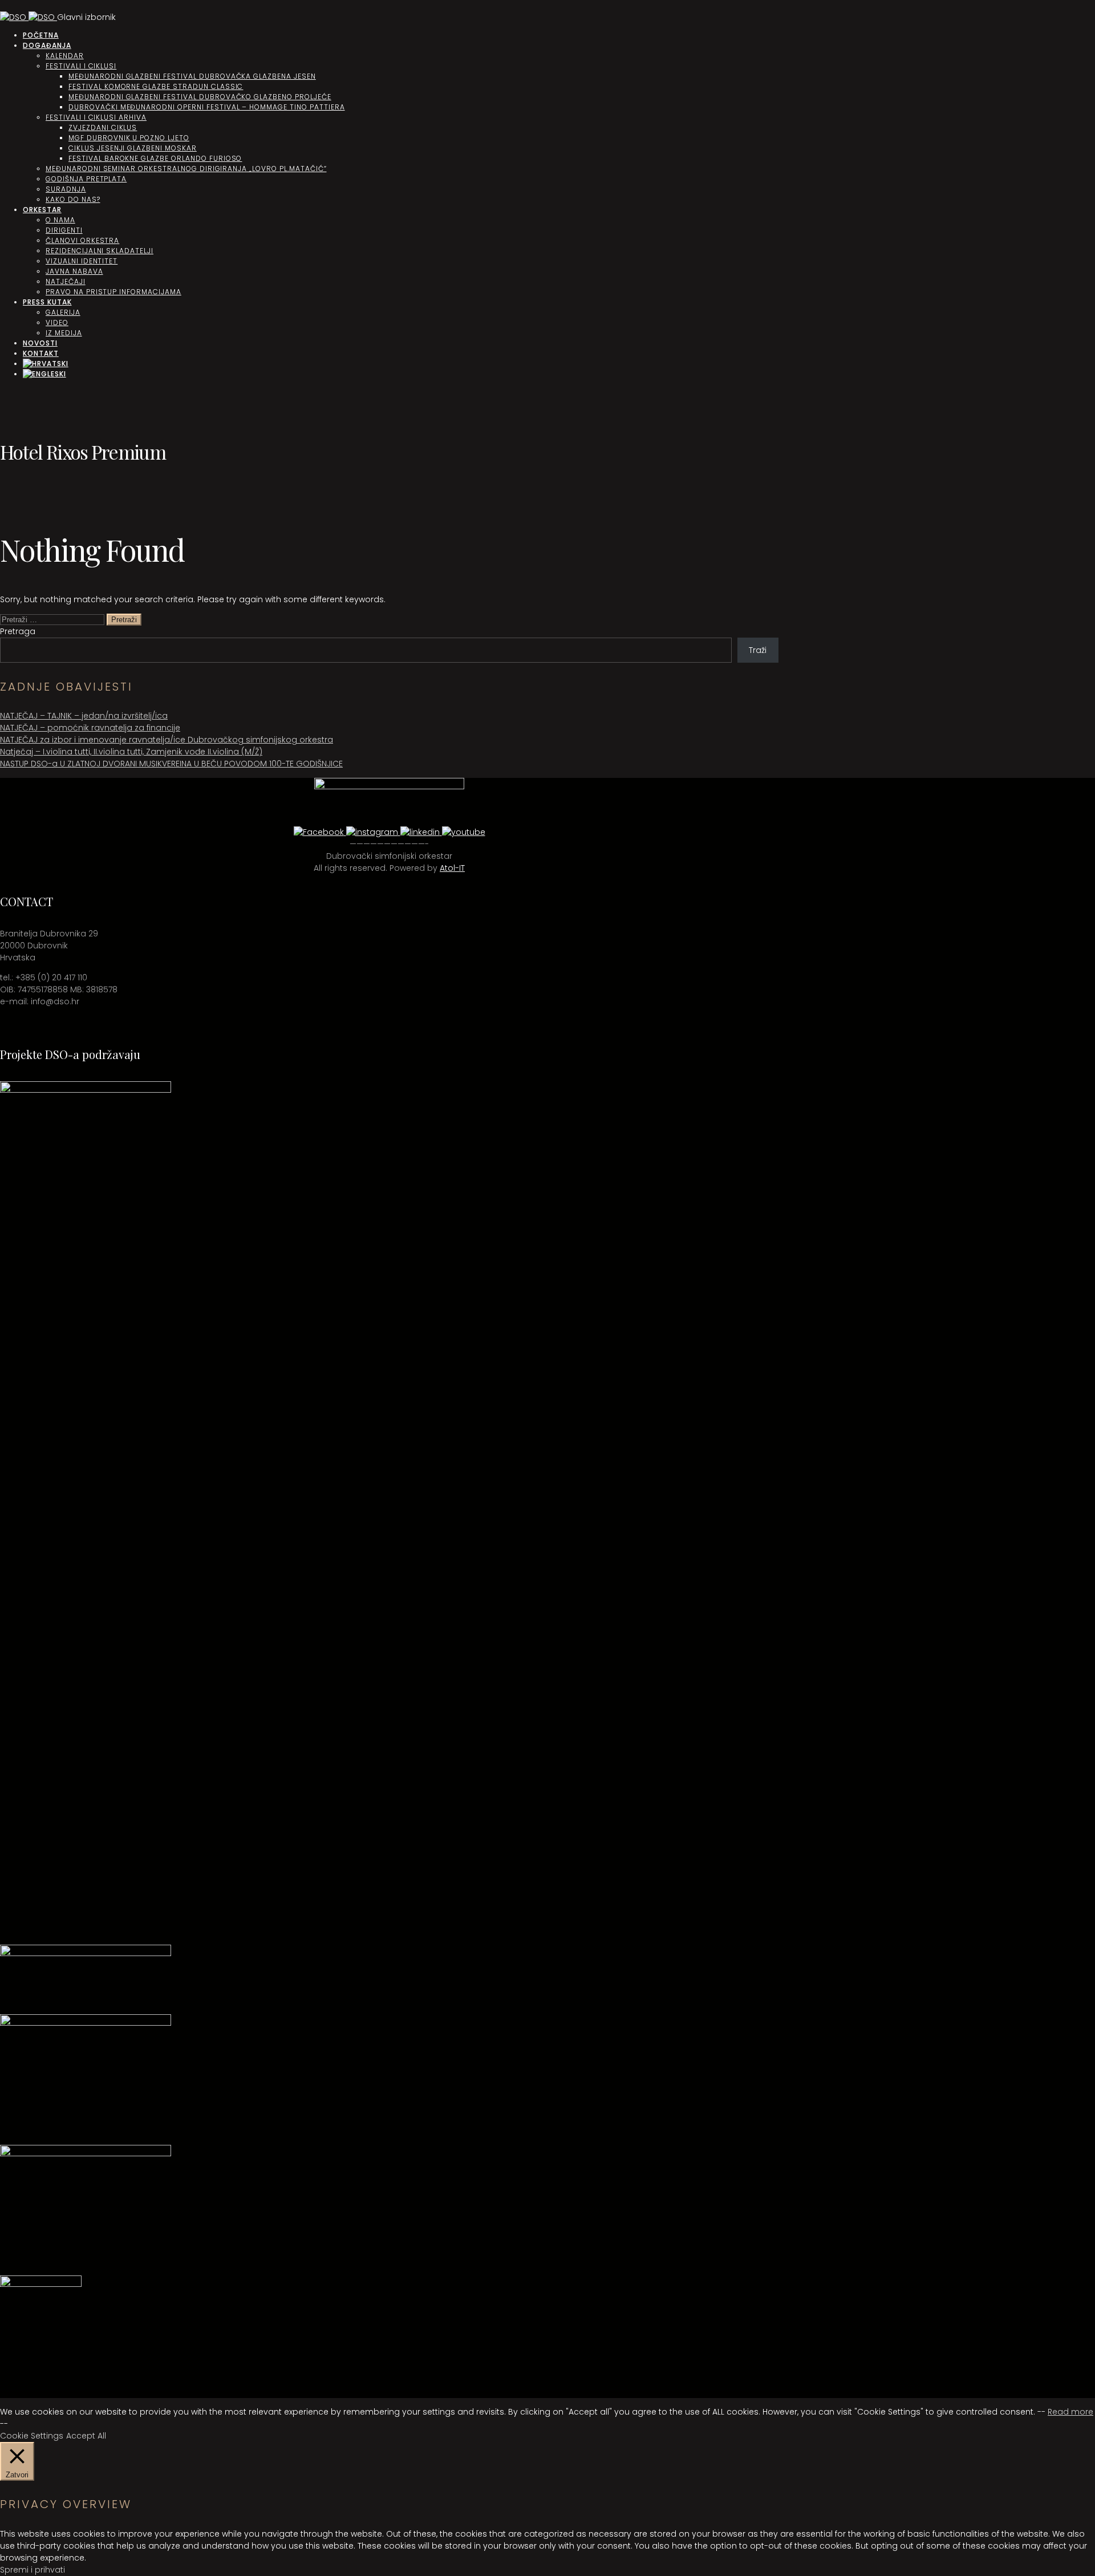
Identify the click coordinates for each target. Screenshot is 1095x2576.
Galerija (63, 312)
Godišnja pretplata (86, 179)
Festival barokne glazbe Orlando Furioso (155, 158)
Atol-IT (452, 868)
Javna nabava (74, 271)
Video (57, 322)
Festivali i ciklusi (81, 66)
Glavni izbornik (86, 17)
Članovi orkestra (82, 240)
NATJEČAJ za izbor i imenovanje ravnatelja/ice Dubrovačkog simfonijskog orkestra (167, 740)
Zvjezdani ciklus (103, 127)
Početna (41, 35)
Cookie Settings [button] (32, 2436)
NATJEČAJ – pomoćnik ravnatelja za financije (90, 728)
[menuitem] (46, 364)
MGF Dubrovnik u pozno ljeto (129, 138)
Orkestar (42, 210)
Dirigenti (64, 230)
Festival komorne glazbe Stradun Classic (156, 86)
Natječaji (66, 281)
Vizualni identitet (82, 261)
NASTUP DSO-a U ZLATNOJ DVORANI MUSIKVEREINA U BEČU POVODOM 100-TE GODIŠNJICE (171, 764)
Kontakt (41, 353)
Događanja (47, 45)
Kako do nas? (73, 199)
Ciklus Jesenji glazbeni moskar (133, 148)
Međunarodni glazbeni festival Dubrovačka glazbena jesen (192, 76)
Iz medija (64, 333)
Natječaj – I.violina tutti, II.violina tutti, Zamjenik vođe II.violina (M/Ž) (131, 752)
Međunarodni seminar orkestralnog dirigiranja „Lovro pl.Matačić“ (186, 169)
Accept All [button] (86, 2436)
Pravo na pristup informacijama (113, 292)
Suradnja (66, 189)
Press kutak (47, 302)
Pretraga (18, 631)
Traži (758, 650)
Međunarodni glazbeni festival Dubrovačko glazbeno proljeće (200, 97)
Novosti (40, 343)
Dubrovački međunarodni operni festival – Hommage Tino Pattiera (207, 107)
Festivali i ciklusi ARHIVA (96, 117)
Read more (1070, 2412)
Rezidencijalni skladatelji (100, 251)
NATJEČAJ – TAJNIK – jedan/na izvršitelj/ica (84, 716)
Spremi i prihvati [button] (33, 2570)
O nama (60, 220)
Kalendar (65, 56)
